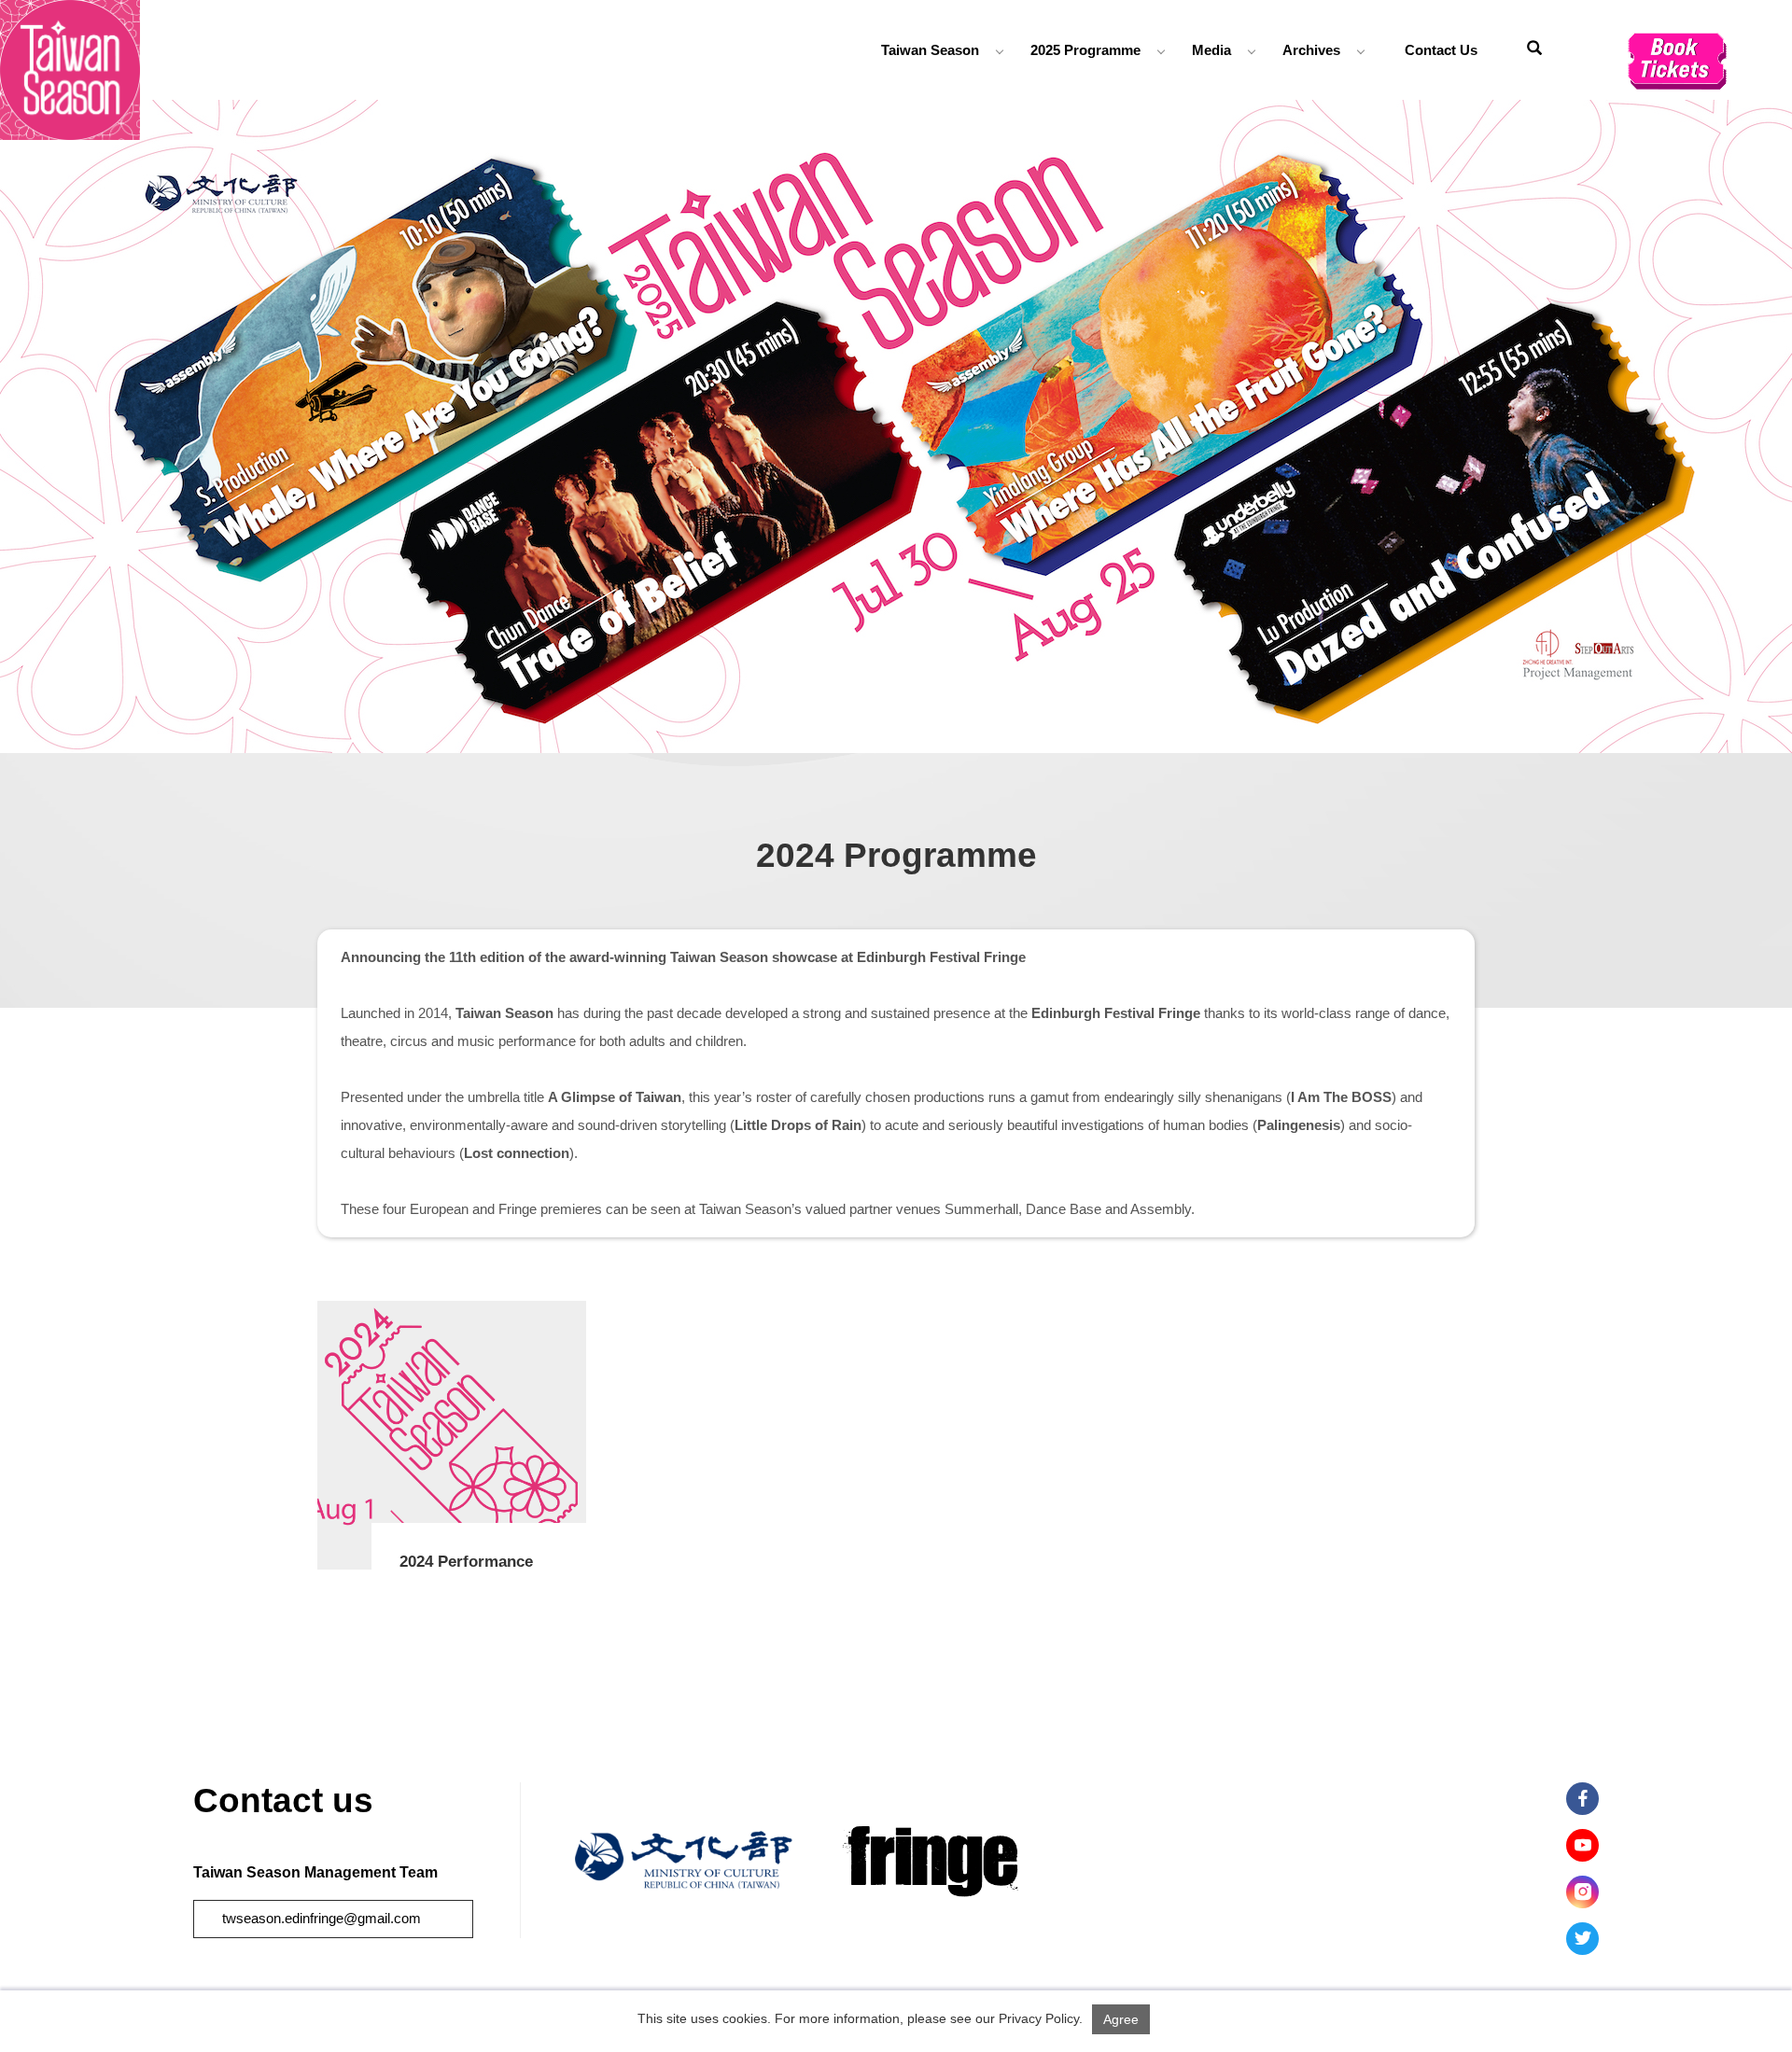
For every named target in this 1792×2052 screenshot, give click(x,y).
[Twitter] (1582, 1939)
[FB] (1582, 1799)
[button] (1534, 50)
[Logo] (70, 69)
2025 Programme (1085, 50)
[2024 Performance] (452, 1435)
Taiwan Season (930, 50)
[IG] (1582, 1892)
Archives (1311, 50)
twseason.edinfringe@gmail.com (322, 1918)
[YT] (1582, 1845)
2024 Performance (466, 1562)
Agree (1121, 2019)
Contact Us (1441, 50)
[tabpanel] (896, 426)
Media (1211, 50)
